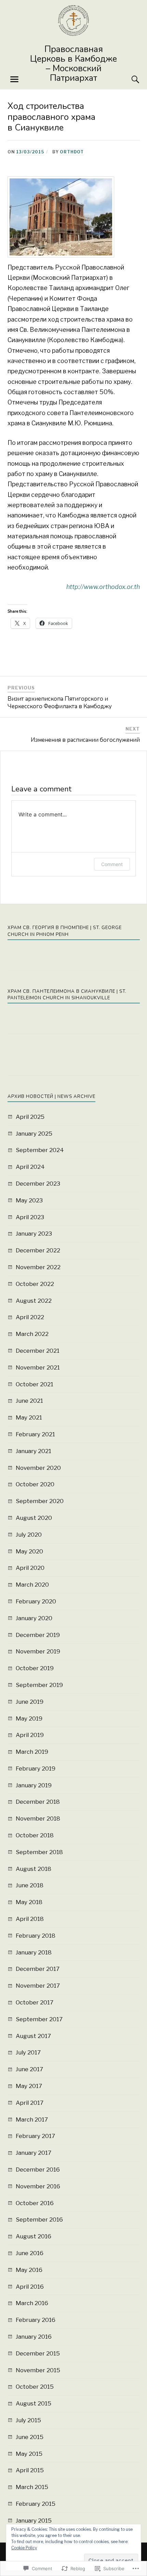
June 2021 (29, 1401)
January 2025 (34, 1134)
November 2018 (38, 1818)
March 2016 (32, 2303)
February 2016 (36, 2320)
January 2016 (34, 2337)
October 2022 (35, 1284)
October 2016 (35, 2203)
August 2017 (33, 2036)
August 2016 (34, 2236)
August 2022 (34, 1301)
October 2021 (35, 1384)
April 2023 (30, 1217)
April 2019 (30, 1735)
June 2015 (30, 2437)
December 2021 (38, 1351)
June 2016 (30, 2253)
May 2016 (29, 2270)
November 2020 (38, 1468)
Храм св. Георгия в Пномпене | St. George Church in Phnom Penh (65, 931)
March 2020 (32, 1585)
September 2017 (39, 2019)
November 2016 (38, 2186)
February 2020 (36, 1601)
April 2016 (30, 2287)
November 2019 (38, 1651)
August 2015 (34, 2403)
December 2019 (38, 1635)
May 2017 (29, 2086)
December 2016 (38, 2169)
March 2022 (32, 1334)
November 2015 (38, 2370)
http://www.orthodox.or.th (103, 587)
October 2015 (35, 2387)
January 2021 (34, 1451)
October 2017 (35, 2002)
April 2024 (30, 1167)
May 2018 (29, 1902)
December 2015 (38, 2353)
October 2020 (35, 1484)
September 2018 (39, 1852)
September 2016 (39, 2219)
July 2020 (29, 1535)
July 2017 (28, 2052)
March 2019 (32, 1752)
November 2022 (38, 1267)
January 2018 (34, 1952)
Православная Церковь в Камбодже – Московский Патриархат (73, 64)
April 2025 (30, 1117)
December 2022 (38, 1250)
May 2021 (29, 1417)
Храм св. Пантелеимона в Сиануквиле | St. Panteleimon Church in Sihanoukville (67, 995)
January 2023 (34, 1234)
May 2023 (29, 1200)
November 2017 (38, 1986)
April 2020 (30, 1568)
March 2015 (32, 2487)
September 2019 (39, 1685)
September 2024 (40, 1150)
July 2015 (28, 2420)
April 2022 (30, 1317)
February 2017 (35, 2136)
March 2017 (32, 2119)
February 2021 (35, 1434)
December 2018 (38, 1802)
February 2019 (36, 1768)
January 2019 (34, 1785)
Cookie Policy (24, 2548)
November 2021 (38, 1367)
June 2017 (29, 2069)
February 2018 (36, 1936)
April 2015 (30, 2470)
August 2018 (34, 1869)
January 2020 (34, 1618)
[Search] (129, 79)
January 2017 (34, 2153)
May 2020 (29, 1551)
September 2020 (40, 1501)
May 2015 (29, 2454)
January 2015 (34, 2521)
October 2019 (35, 1668)
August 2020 (34, 1518)
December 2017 (38, 1969)
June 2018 (30, 1885)
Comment (112, 864)
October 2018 (35, 1835)
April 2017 (30, 2103)
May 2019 (29, 1718)
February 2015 (36, 2504)
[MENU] (14, 79)
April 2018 (30, 1919)
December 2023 (38, 1184)
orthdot (72, 152)
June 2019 (30, 1702)
